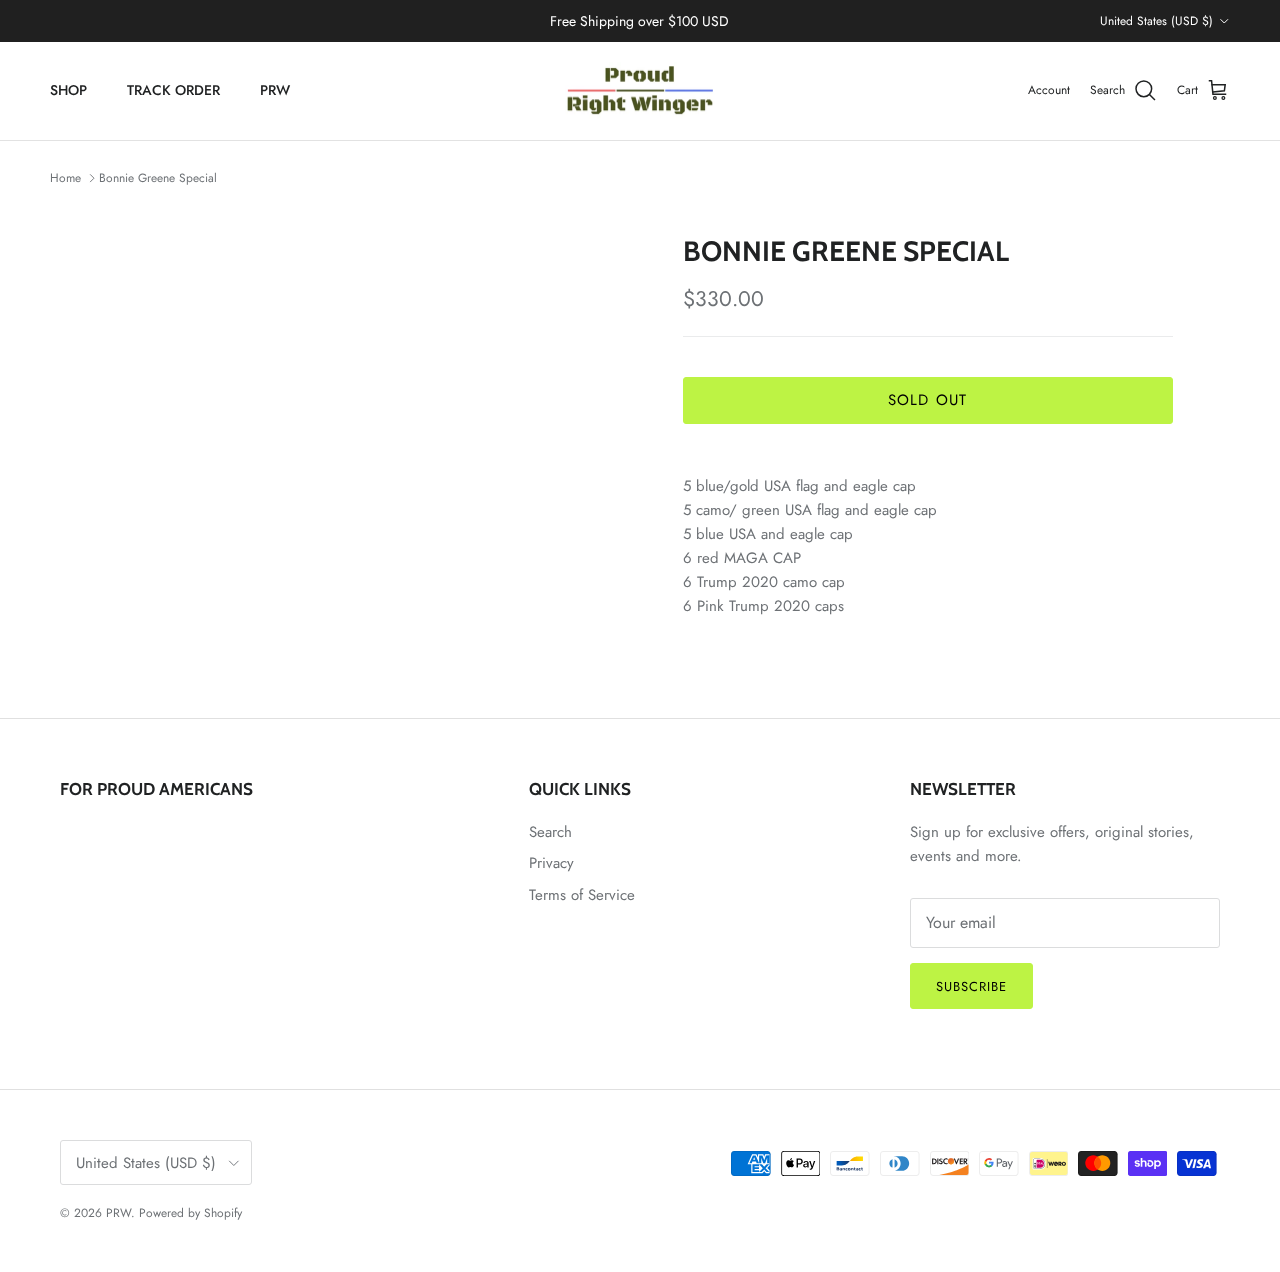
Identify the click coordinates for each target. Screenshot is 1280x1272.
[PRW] (640, 91)
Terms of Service (582, 895)
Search (550, 832)
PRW (275, 90)
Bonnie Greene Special (158, 178)
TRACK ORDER (173, 90)
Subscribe (971, 986)
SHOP (68, 90)
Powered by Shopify (190, 1213)
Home (65, 178)
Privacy (551, 863)
